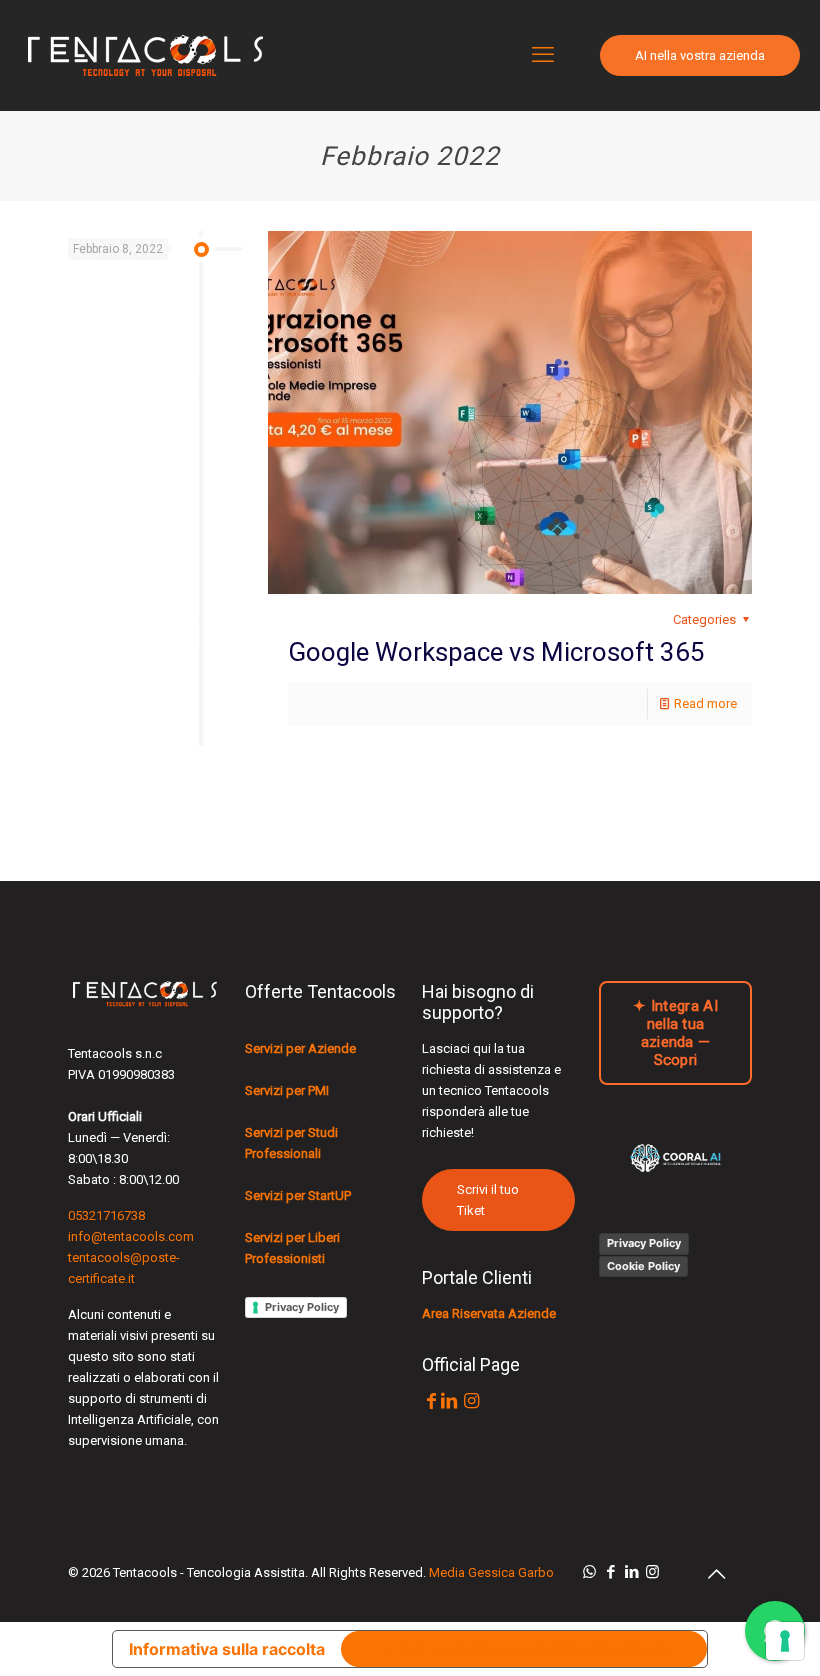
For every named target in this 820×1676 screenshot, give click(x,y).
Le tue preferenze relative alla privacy (524, 1649)
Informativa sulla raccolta (227, 1649)
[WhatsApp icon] (589, 1572)
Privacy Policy (302, 1307)
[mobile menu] (543, 55)
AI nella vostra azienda (700, 55)
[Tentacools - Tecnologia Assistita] (145, 55)
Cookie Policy (643, 1266)
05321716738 (106, 1215)
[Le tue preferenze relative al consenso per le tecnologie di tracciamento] (785, 1641)
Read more (705, 703)
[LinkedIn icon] (631, 1572)
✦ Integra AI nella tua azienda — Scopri (675, 1033)
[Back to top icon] (716, 1574)
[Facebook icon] (610, 1572)
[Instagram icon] (652, 1572)
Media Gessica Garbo (491, 1572)
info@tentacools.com (131, 1236)
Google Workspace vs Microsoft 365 (496, 652)
